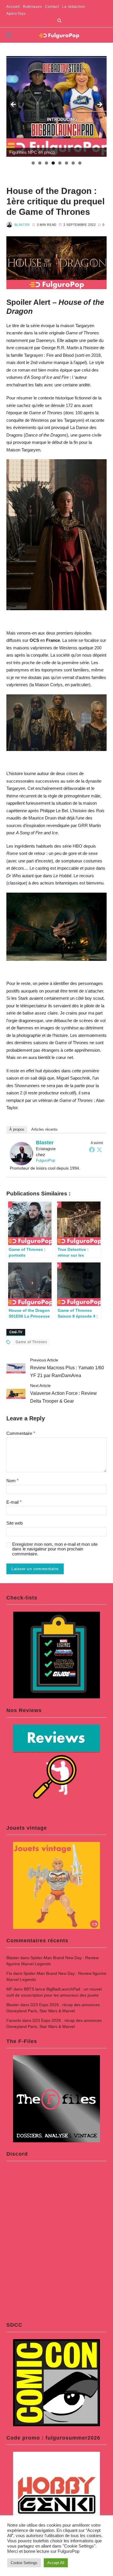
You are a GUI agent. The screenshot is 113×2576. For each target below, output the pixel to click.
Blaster (22, 225)
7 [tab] (73, 163)
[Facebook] (92, 1150)
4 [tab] (53, 163)
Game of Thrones (31, 1342)
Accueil (13, 7)
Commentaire (21, 1433)
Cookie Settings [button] (24, 2563)
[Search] (59, 21)
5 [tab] (60, 163)
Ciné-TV (16, 1332)
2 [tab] (40, 163)
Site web (14, 1523)
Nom (12, 1481)
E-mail (14, 1502)
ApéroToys (16, 14)
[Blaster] (21, 1154)
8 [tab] (80, 163)
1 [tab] (33, 163)
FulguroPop (45, 1160)
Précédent (14, 105)
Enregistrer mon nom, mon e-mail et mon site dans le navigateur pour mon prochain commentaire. (55, 1549)
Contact (52, 7)
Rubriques (32, 7)
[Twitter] (99, 1150)
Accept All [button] (56, 2563)
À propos (17, 1129)
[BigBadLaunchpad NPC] (57, 106)
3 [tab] (47, 163)
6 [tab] (66, 163)
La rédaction (74, 7)
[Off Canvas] (9, 35)
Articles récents (44, 1129)
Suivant (99, 105)
